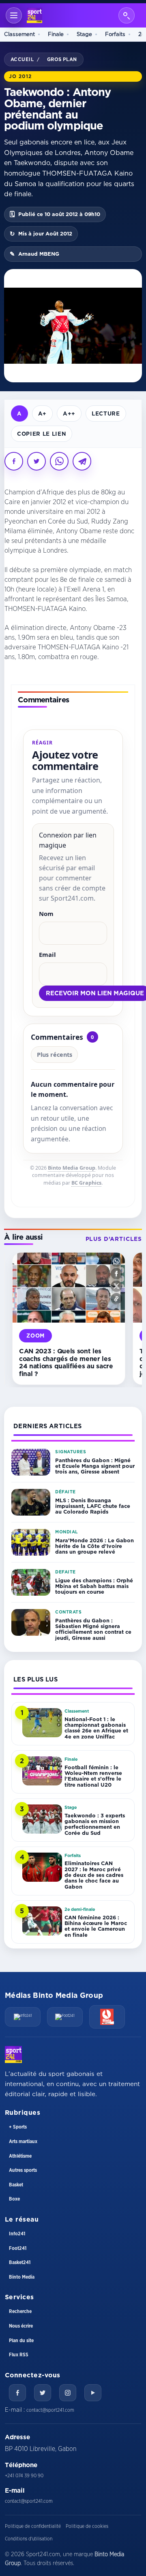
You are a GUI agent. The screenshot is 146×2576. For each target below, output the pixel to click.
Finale (56, 34)
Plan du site (21, 2341)
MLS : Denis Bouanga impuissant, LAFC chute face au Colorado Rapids (93, 1506)
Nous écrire (21, 2326)
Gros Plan (62, 59)
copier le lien (42, 434)
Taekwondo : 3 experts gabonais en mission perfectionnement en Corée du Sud (95, 1824)
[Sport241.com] (13, 2054)
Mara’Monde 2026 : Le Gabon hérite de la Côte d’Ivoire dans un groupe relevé (94, 1546)
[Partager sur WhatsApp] (59, 461)
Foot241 (18, 2248)
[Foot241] (65, 2017)
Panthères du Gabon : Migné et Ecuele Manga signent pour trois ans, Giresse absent (95, 1466)
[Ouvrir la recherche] (127, 15)
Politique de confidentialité (33, 2526)
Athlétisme (20, 2156)
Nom (46, 914)
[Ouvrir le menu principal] (14, 15)
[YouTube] (93, 2393)
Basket (16, 2185)
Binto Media (22, 2277)
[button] (116, 1261)
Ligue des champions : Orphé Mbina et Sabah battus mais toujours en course (94, 1586)
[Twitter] (43, 2393)
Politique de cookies (87, 2526)
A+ (42, 413)
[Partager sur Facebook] (14, 461)
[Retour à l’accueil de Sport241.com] (34, 15)
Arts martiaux (23, 2141)
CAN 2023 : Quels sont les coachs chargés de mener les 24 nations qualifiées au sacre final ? (66, 1362)
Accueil (22, 59)
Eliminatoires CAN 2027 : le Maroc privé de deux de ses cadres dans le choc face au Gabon (94, 1875)
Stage (84, 34)
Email (47, 954)
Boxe (14, 2199)
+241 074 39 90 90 (24, 2476)
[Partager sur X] (36, 461)
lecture (106, 413)
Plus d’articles (114, 1239)
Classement (19, 34)
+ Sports (18, 2127)
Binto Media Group (72, 1168)
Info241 (17, 2234)
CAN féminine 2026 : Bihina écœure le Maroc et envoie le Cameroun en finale (96, 1926)
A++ (69, 413)
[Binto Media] (107, 2017)
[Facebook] (17, 2393)
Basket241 (20, 2262)
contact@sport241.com (50, 2410)
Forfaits (115, 34)
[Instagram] (68, 2393)
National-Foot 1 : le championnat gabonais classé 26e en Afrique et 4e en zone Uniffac (96, 1728)
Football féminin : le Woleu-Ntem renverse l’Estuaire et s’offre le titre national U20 (93, 1776)
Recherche (20, 2311)
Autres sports (23, 2170)
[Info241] (23, 2017)
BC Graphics (86, 1183)
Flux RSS (19, 2355)
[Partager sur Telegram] (82, 461)
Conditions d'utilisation (29, 2539)
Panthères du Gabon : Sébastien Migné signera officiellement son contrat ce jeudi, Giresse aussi (93, 1629)
